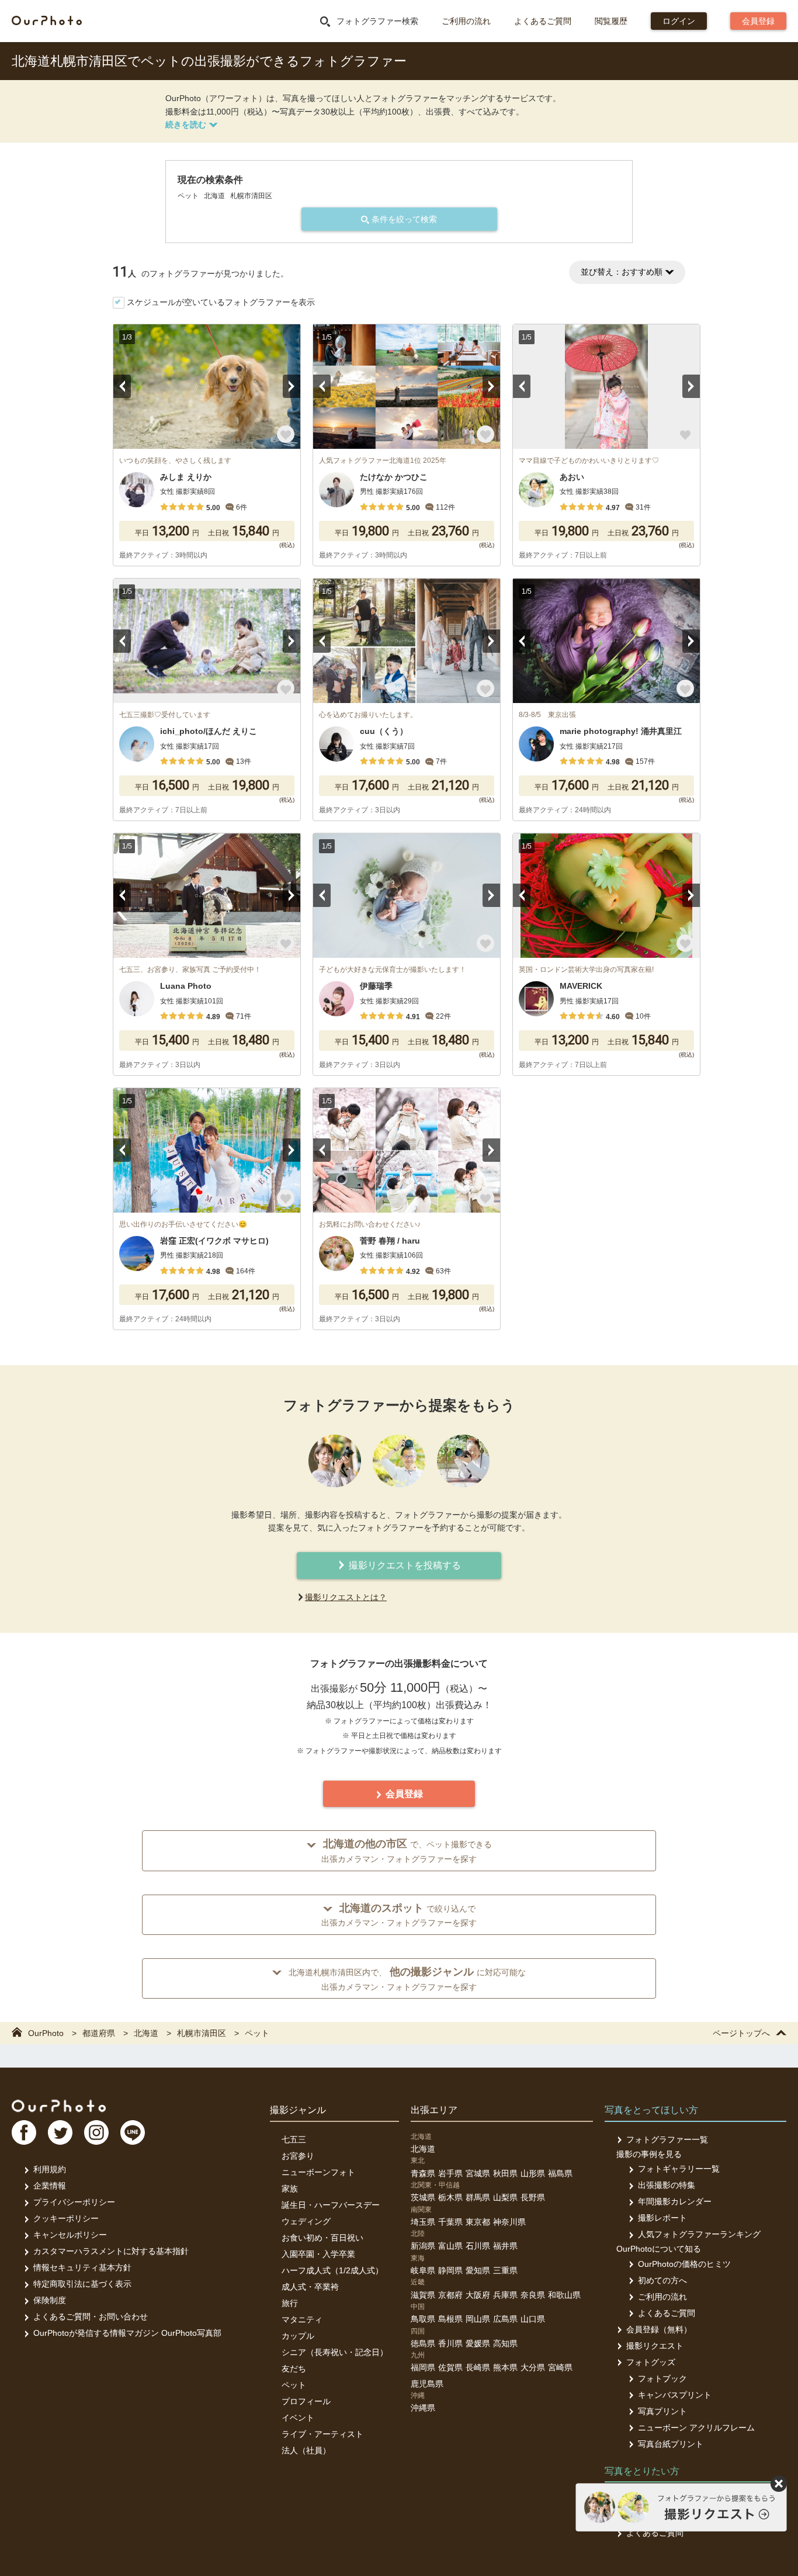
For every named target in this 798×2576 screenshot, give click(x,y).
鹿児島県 (427, 2384)
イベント (298, 2418)
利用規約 (50, 2169)
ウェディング (306, 2221)
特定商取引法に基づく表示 (82, 2284)
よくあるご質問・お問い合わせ (91, 2317)
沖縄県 (423, 2408)
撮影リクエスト (655, 2346)
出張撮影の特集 (667, 2185)
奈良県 (533, 2295)
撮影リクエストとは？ (346, 1597)
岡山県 (478, 2319)
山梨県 (505, 2197)
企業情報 (50, 2186)
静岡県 (450, 2270)
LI (133, 2132)
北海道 (423, 2149)
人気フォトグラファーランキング (699, 2234)
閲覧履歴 (611, 21)
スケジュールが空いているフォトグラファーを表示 (221, 302)
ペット (294, 2385)
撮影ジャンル (298, 2110)
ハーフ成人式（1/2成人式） (332, 2270)
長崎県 (478, 2367)
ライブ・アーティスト (322, 2434)
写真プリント (662, 2411)
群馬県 (478, 2197)
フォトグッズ (651, 2362)
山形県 (533, 2173)
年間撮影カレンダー (675, 2201)
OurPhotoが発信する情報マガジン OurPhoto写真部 (127, 2333)
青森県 (423, 2173)
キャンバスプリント (675, 2395)
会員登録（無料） (659, 2329)
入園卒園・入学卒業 (318, 2254)
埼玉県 (423, 2222)
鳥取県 (423, 2319)
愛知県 (478, 2270)
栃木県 (450, 2197)
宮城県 (478, 2173)
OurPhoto (59, 2106)
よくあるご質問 (543, 21)
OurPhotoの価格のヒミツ (684, 2264)
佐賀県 (450, 2367)
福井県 (505, 2246)
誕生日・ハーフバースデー (331, 2205)
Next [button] (292, 386)
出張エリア (434, 2110)
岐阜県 (423, 2270)
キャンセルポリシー (70, 2235)
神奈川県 (509, 2222)
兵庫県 (505, 2295)
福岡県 (423, 2367)
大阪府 (478, 2295)
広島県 (505, 2319)
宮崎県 (560, 2367)
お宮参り (298, 2156)
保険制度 (50, 2300)
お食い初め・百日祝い (322, 2238)
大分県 (533, 2367)
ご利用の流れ (466, 21)
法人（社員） (306, 2450)
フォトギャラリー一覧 (679, 2169)
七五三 (294, 2139)
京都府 (450, 2295)
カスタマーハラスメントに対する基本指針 (111, 2251)
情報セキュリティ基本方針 (82, 2267)
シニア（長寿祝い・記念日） (335, 2352)
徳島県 (423, 2343)
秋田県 (505, 2173)
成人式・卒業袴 (310, 2287)
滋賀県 (423, 2295)
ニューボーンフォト (318, 2172)
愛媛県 (478, 2343)
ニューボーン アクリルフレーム (696, 2428)
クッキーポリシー (66, 2218)
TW (60, 2132)
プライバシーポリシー (74, 2202)
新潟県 (423, 2246)
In (96, 2132)
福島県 (560, 2173)
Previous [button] (122, 386)
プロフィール (306, 2401)
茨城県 (423, 2197)
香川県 (450, 2343)
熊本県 (505, 2367)
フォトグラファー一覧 (667, 2139)
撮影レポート (662, 2218)
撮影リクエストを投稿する (404, 1565)
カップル (298, 2336)
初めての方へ (662, 2280)
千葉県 (450, 2222)
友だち (294, 2369)
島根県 (450, 2319)
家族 (290, 2189)
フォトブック (662, 2378)
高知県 (505, 2343)
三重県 (505, 2270)
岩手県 (450, 2173)
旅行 (290, 2303)
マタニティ (302, 2319)
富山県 (450, 2246)
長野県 (533, 2197)
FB (24, 2132)
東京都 (478, 2222)
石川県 (478, 2246)
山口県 (533, 2319)
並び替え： (622, 272)
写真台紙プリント (671, 2444)
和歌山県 (564, 2295)
